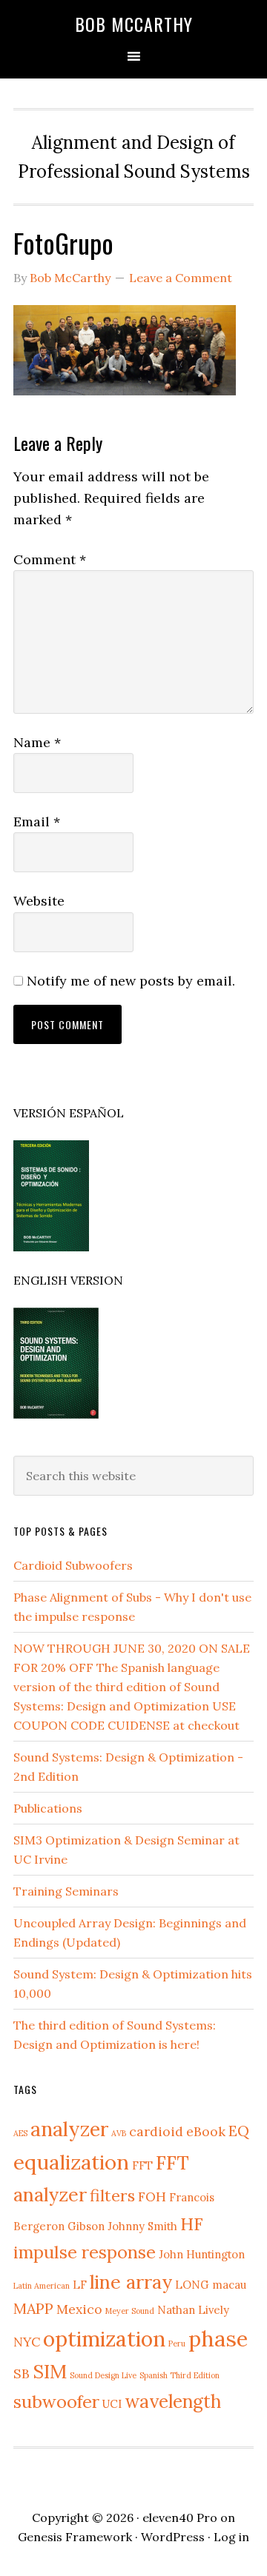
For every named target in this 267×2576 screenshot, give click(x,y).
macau (229, 2285)
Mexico (79, 2309)
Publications (48, 1808)
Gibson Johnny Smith (122, 2226)
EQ (239, 2131)
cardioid (156, 2131)
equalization (71, 2162)
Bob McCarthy (134, 24)
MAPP (33, 2308)
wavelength (173, 2401)
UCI (112, 2404)
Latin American (42, 2286)
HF (192, 2224)
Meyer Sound (130, 2311)
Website (39, 901)
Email (37, 822)
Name (37, 742)
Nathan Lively (193, 2310)
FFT (142, 2165)
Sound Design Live (103, 2375)
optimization (104, 2339)
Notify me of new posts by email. (131, 981)
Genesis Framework (75, 2537)
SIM (50, 2371)
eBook (206, 2131)
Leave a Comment (181, 278)
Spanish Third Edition (179, 2375)
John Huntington (202, 2254)
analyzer (69, 2129)
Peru (177, 2344)
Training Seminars (66, 1891)
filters (112, 2195)
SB (22, 2373)
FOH (152, 2197)
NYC (27, 2342)
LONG (192, 2285)
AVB (119, 2133)
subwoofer (56, 2402)
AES (20, 2133)
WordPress (173, 2537)
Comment (50, 559)
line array (131, 2282)
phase (218, 2338)
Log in (231, 2537)
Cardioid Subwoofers (73, 1565)
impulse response (85, 2252)
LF (80, 2285)
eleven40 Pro (180, 2518)
